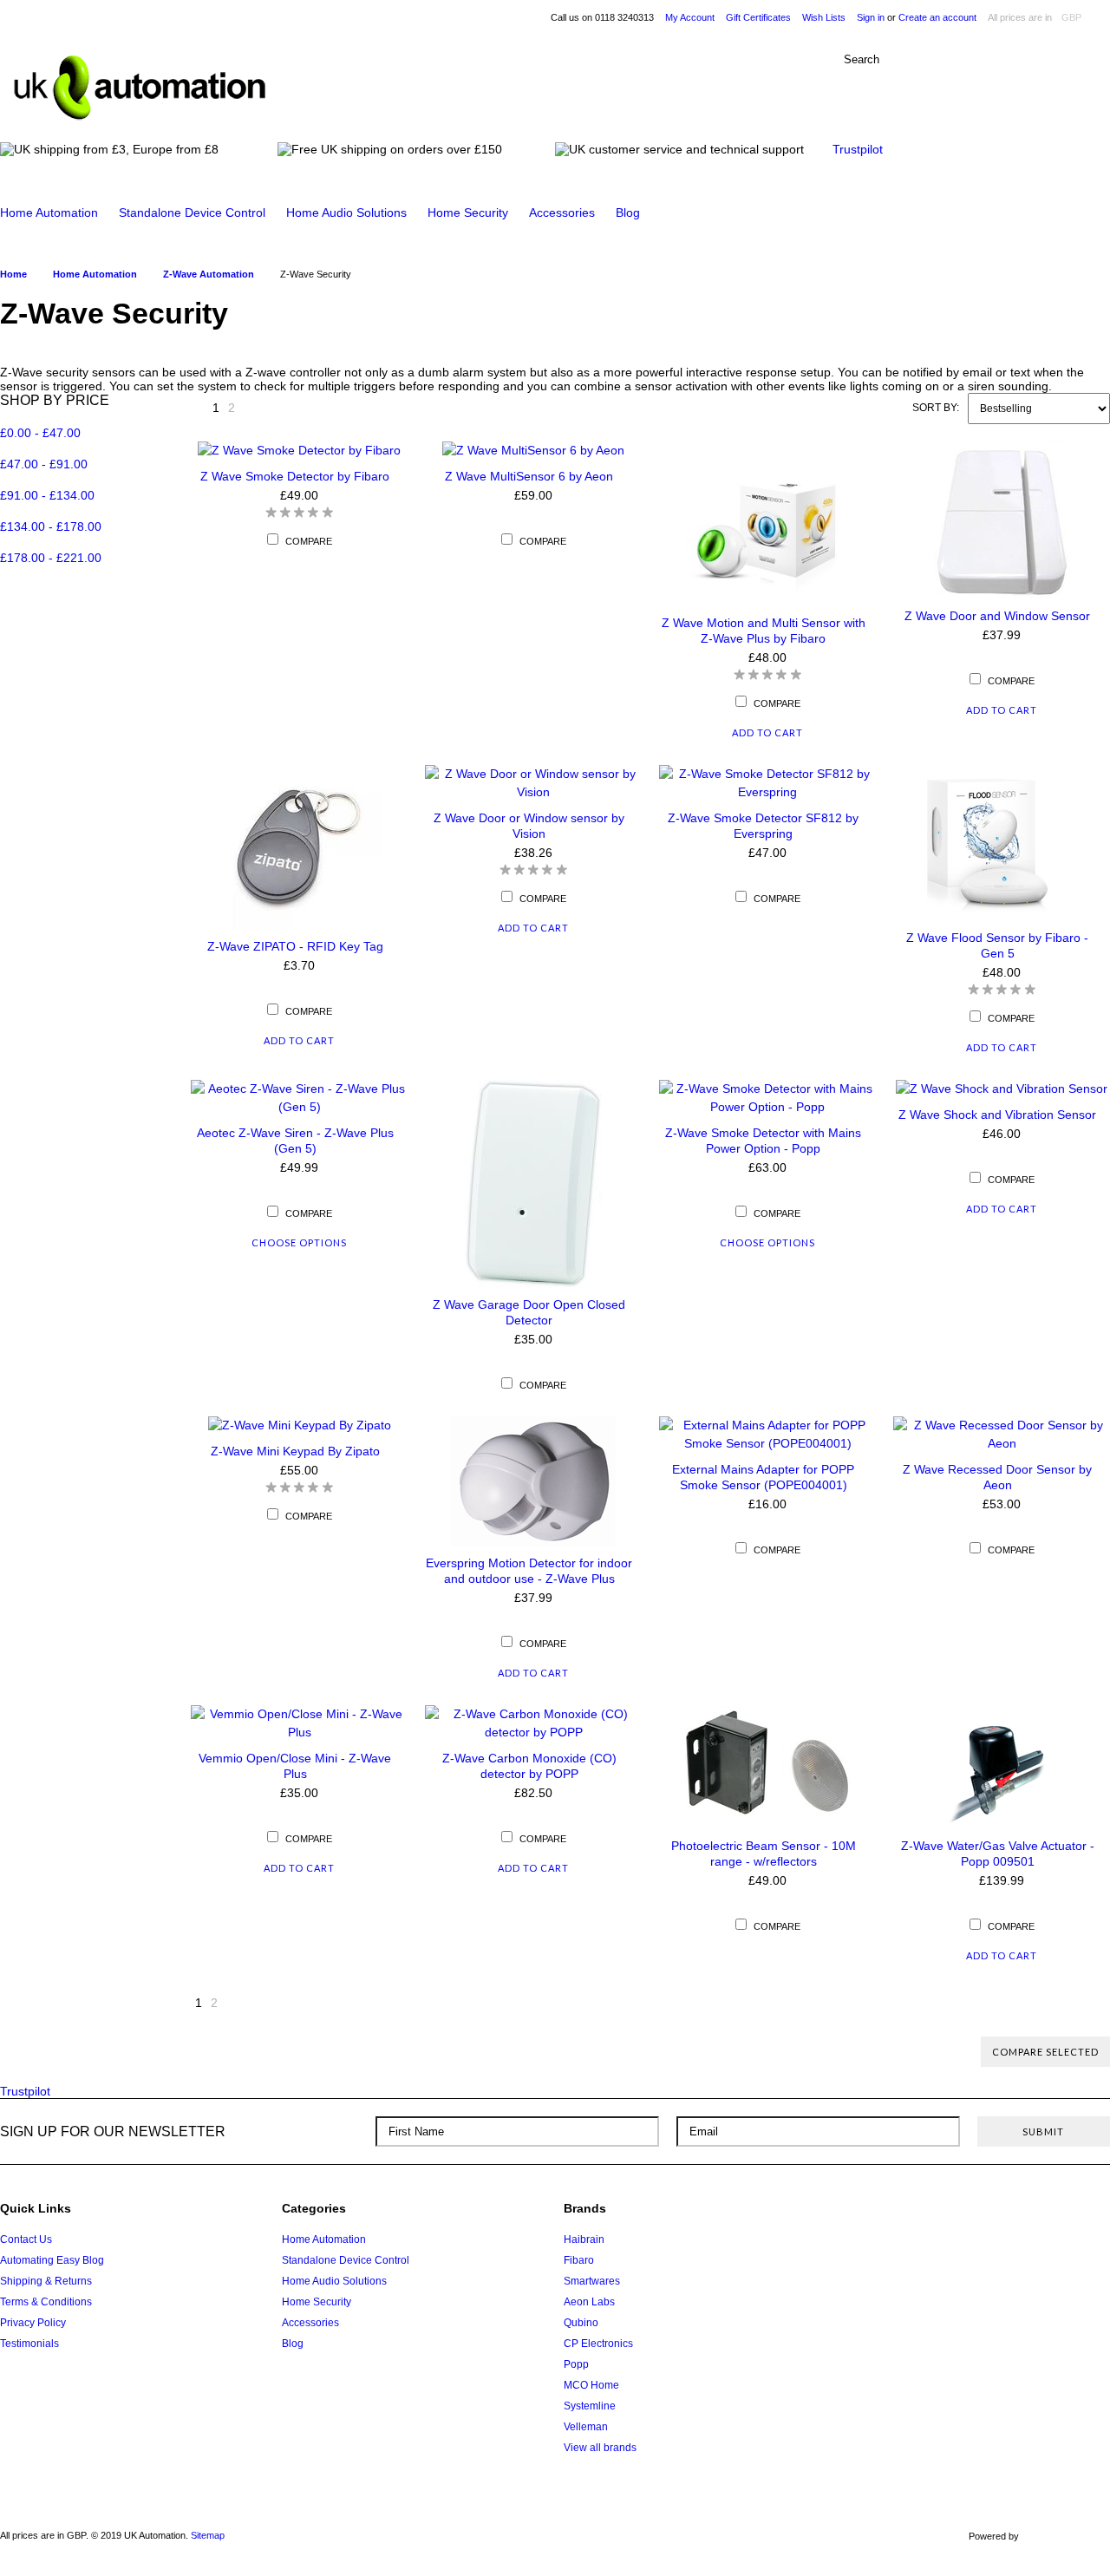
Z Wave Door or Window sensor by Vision (529, 826)
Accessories (562, 212)
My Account (690, 17)
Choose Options (299, 1242)
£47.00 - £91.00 (44, 464)
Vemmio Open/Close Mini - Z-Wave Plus (295, 1766)
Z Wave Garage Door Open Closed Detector (529, 1312)
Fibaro (579, 2260)
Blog (628, 212)
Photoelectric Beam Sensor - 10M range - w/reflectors (764, 1854)
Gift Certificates (758, 17)
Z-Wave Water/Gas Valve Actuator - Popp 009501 (998, 1854)
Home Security (468, 212)
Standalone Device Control (192, 212)
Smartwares (592, 2281)
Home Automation (49, 212)
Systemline (590, 2406)
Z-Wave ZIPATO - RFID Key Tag (295, 946)
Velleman (586, 2427)
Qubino (581, 2323)
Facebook (992, 2215)
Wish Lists (824, 17)
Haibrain (584, 2239)
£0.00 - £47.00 (40, 433)
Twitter (959, 2215)
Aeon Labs (589, 2302)
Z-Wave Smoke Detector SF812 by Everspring (763, 826)
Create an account (937, 17)
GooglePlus (1025, 2215)
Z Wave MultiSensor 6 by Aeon (529, 476)
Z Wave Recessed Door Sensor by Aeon (997, 1477)
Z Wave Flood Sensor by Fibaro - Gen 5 (997, 945)
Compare (309, 541)
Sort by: (936, 408)
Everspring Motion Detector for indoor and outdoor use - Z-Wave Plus (529, 1571)
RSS (1090, 2215)
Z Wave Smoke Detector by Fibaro (295, 476)
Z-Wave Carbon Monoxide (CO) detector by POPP (529, 1766)
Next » (254, 412)
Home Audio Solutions (346, 212)
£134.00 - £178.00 (51, 526)
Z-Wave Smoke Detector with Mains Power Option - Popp (763, 1141)
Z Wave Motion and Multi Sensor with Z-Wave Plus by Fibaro (764, 631)
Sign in (871, 17)
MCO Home (591, 2385)
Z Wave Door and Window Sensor (997, 616)
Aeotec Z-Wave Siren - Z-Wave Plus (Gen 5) (295, 1141)
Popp (576, 2364)
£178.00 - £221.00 (51, 558)
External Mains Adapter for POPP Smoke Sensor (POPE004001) (763, 1477)
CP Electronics (598, 2344)
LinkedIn (1058, 2215)
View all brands (600, 2448)
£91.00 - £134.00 (47, 495)
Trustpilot (858, 149)
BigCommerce (1069, 2537)
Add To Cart (767, 732)
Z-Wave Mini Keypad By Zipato (295, 1451)
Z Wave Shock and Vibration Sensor (997, 1115)
